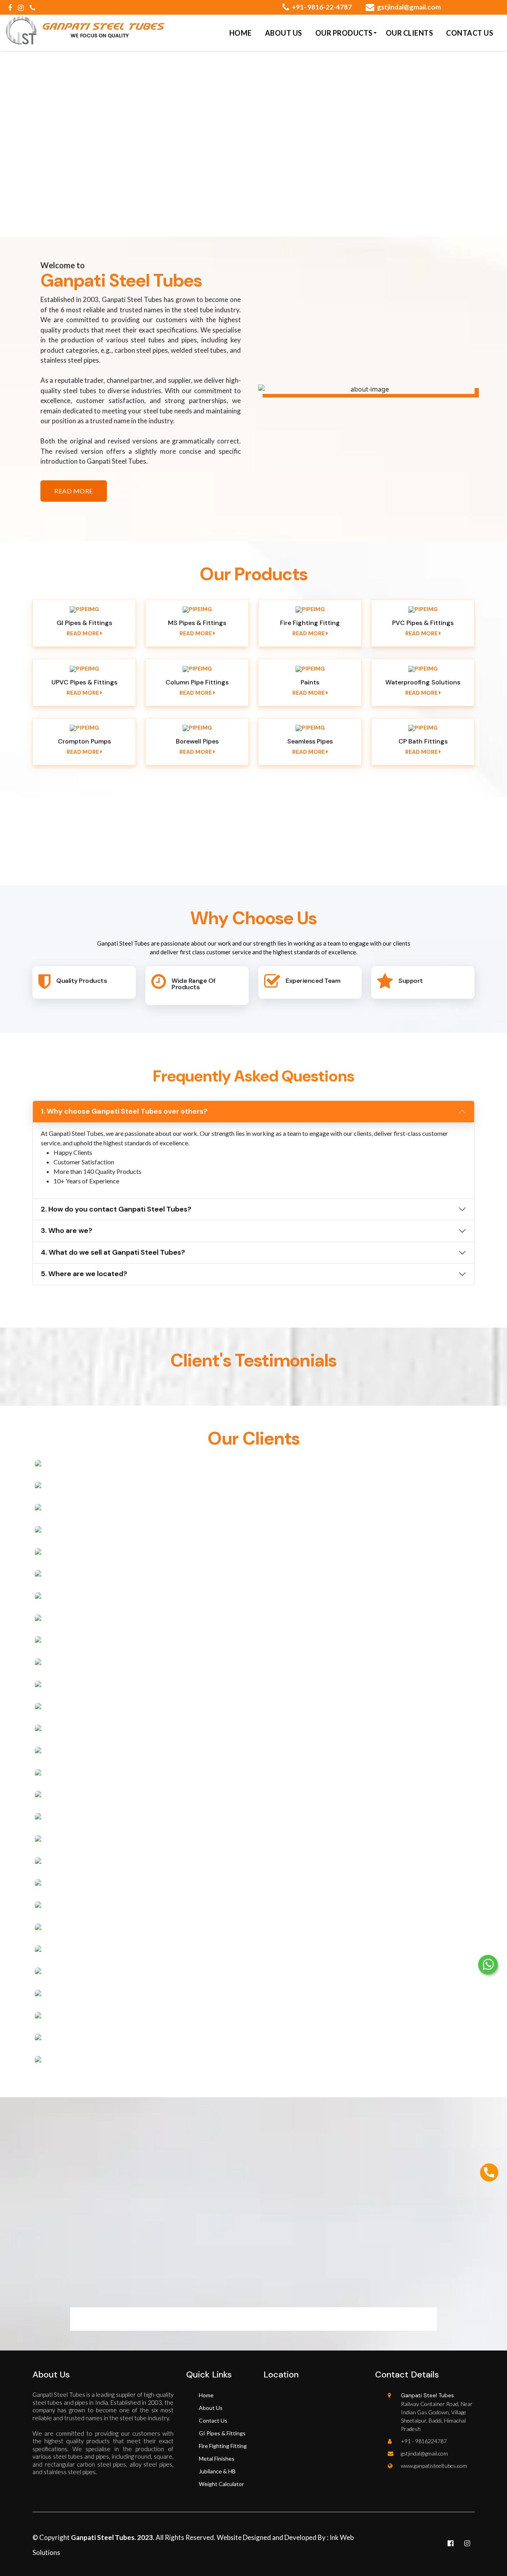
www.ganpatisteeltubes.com (434, 2466)
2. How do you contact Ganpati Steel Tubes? (116, 1209)
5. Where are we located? (84, 1274)
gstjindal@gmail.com (409, 7)
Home (241, 33)
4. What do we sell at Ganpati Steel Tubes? (113, 1252)
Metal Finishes (217, 2458)
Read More (83, 633)
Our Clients (410, 33)
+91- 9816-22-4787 (322, 7)
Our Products (344, 33)
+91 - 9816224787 (424, 2441)
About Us (284, 33)
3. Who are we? (67, 1231)
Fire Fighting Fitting (223, 2446)
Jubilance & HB (217, 2471)
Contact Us (470, 33)
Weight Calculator (221, 2484)
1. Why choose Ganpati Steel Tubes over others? (124, 1111)
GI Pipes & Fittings (222, 2433)
